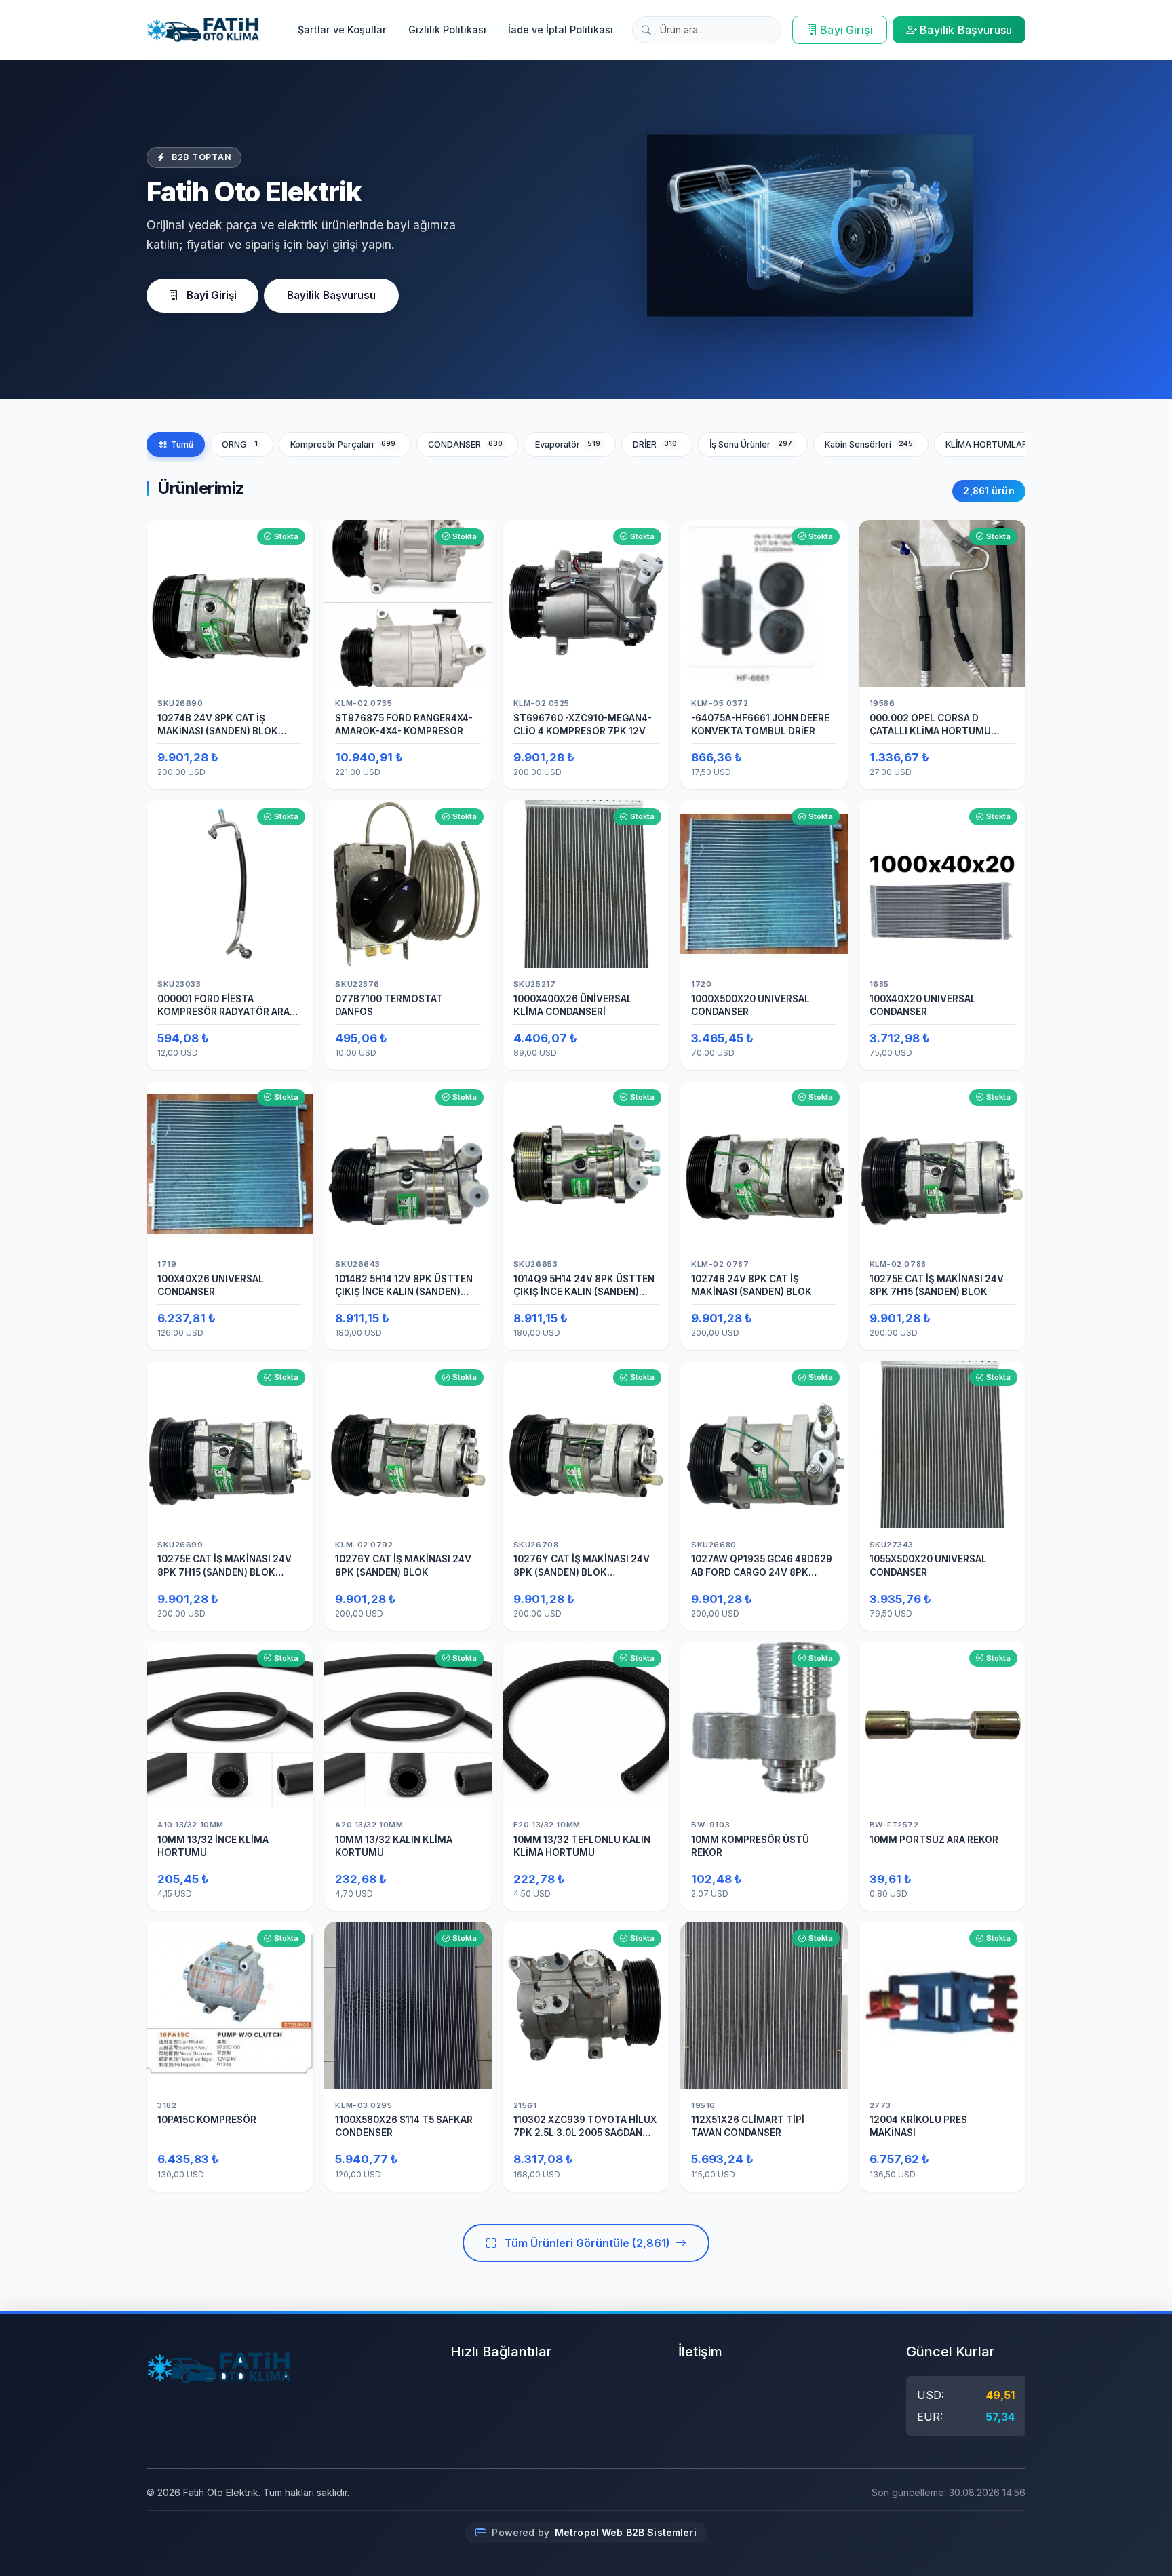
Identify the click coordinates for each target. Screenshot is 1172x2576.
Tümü (182, 444)
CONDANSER (466, 444)
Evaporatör (568, 444)
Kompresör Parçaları (343, 444)
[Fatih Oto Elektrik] (203, 30)
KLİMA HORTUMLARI (999, 444)
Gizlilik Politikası (447, 29)
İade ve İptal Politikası (561, 29)
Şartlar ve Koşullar (342, 29)
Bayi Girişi (846, 30)
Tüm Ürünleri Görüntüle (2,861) (587, 2243)
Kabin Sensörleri (869, 444)
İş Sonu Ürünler (751, 444)
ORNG (240, 444)
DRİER (655, 444)
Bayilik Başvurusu (966, 30)
